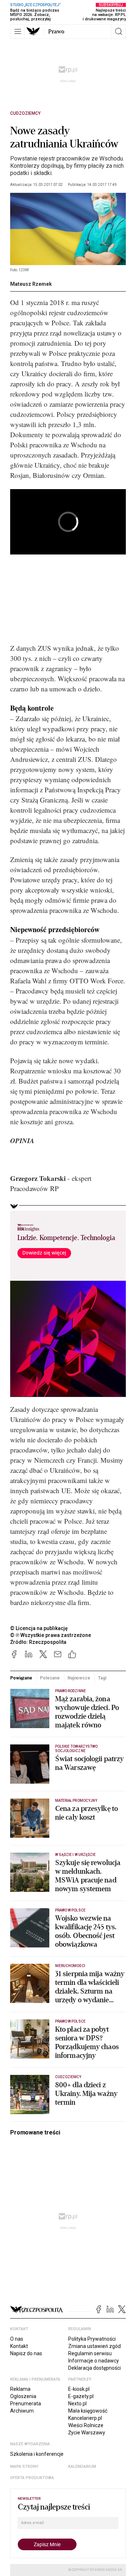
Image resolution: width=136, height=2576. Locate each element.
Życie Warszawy (87, 2433)
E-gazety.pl (81, 2396)
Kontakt (19, 2346)
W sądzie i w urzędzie (75, 1855)
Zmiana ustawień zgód (94, 2346)
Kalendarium (82, 2467)
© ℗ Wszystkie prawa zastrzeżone (51, 1635)
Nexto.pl (77, 2404)
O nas (17, 2339)
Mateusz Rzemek (31, 284)
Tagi (102, 1678)
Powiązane (21, 1678)
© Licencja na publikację (39, 1628)
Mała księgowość (88, 2411)
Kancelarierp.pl (85, 2418)
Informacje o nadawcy (94, 2361)
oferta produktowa (32, 2478)
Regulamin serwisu (90, 2353)
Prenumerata (26, 2404)
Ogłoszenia (23, 2396)
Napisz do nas (26, 2353)
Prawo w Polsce (70, 1910)
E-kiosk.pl (79, 2389)
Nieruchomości (70, 1966)
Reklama (20, 2389)
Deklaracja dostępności (94, 2368)
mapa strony (24, 2467)
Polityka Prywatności (92, 2339)
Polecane (50, 1678)
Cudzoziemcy (25, 113)
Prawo (56, 32)
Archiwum (22, 2411)
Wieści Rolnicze (86, 2425)
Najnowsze (79, 1678)
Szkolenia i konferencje (37, 2454)
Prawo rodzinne (71, 1691)
